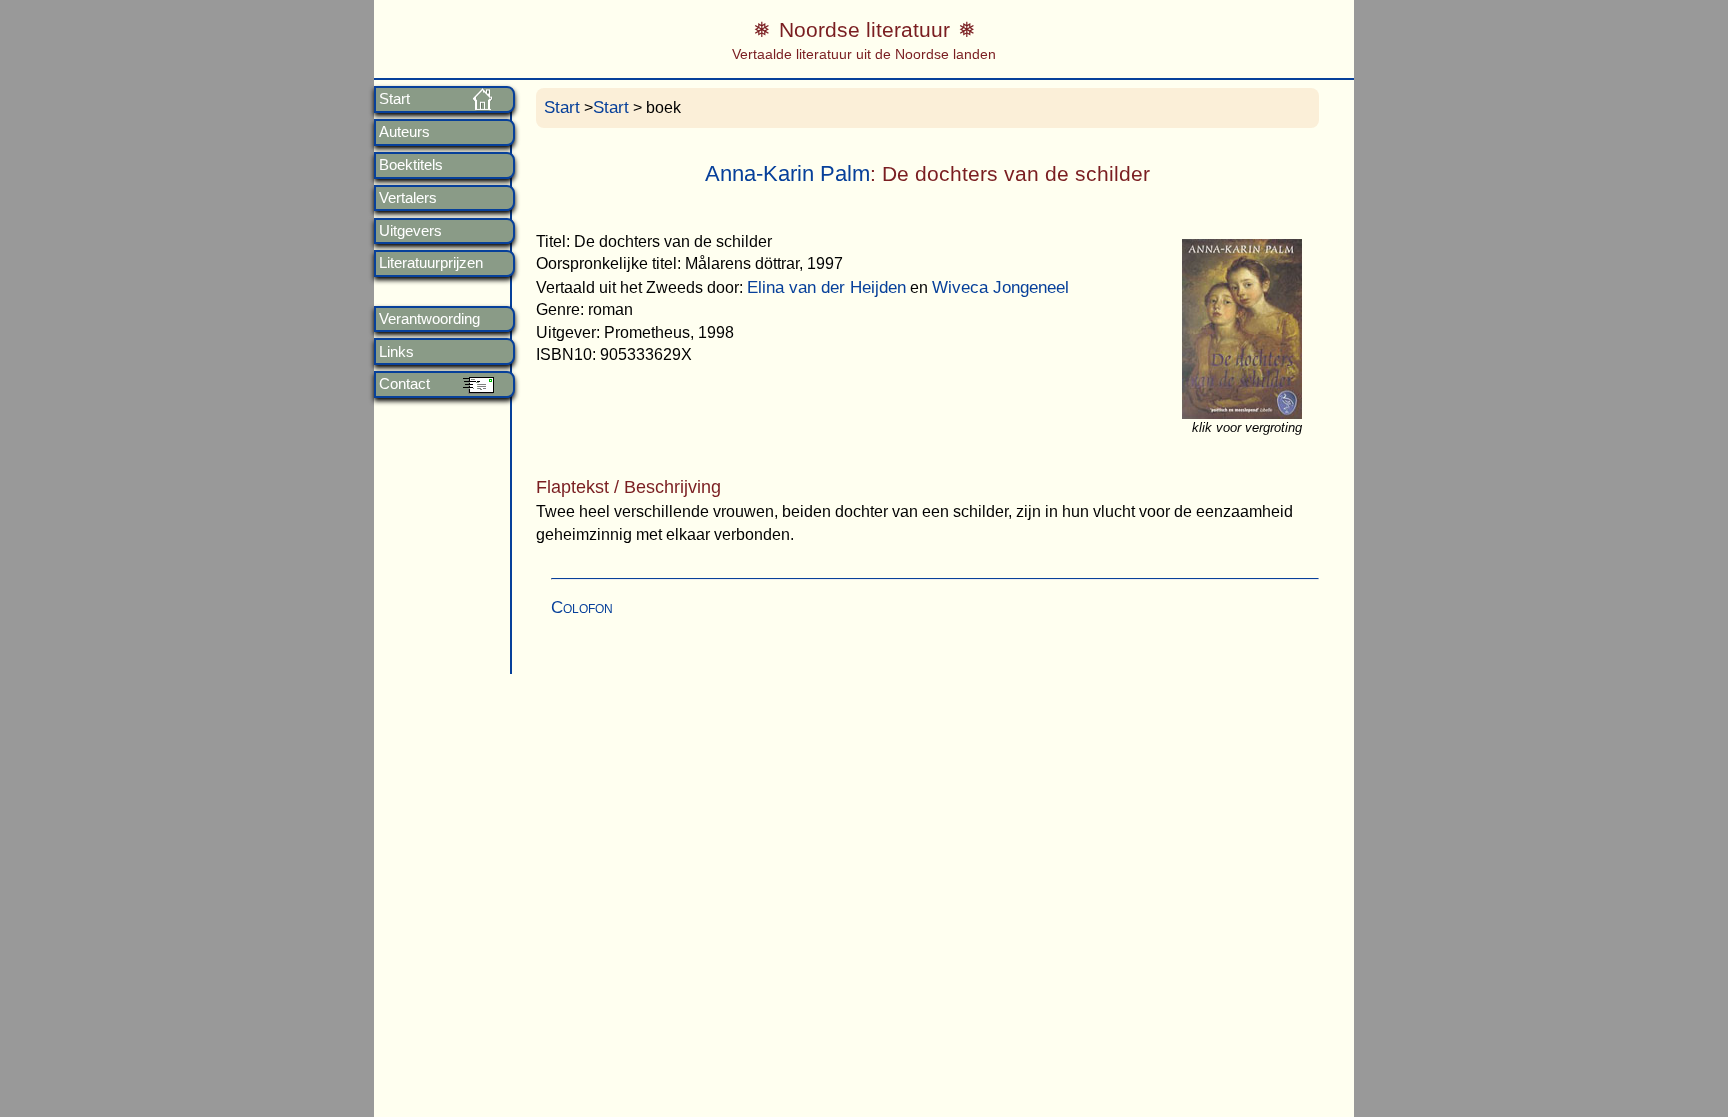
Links (396, 352)
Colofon (582, 607)
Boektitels (411, 165)
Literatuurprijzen (431, 263)
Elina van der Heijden (826, 287)
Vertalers (408, 198)
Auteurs (404, 132)
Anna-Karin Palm (787, 173)
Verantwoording (429, 319)
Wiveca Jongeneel (1000, 287)
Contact (404, 384)
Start (394, 99)
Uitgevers (410, 231)
